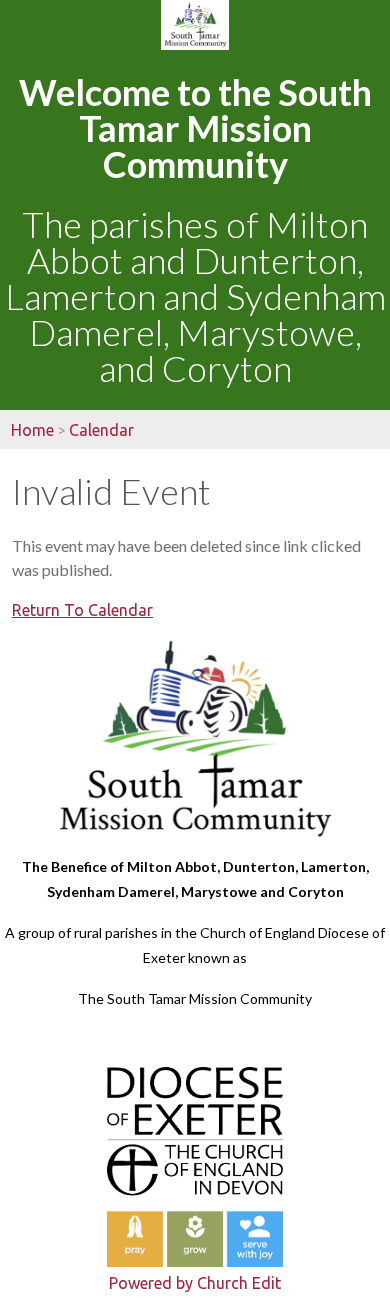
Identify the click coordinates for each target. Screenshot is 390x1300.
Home (32, 430)
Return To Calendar (82, 610)
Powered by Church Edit (195, 1283)
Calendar (101, 430)
